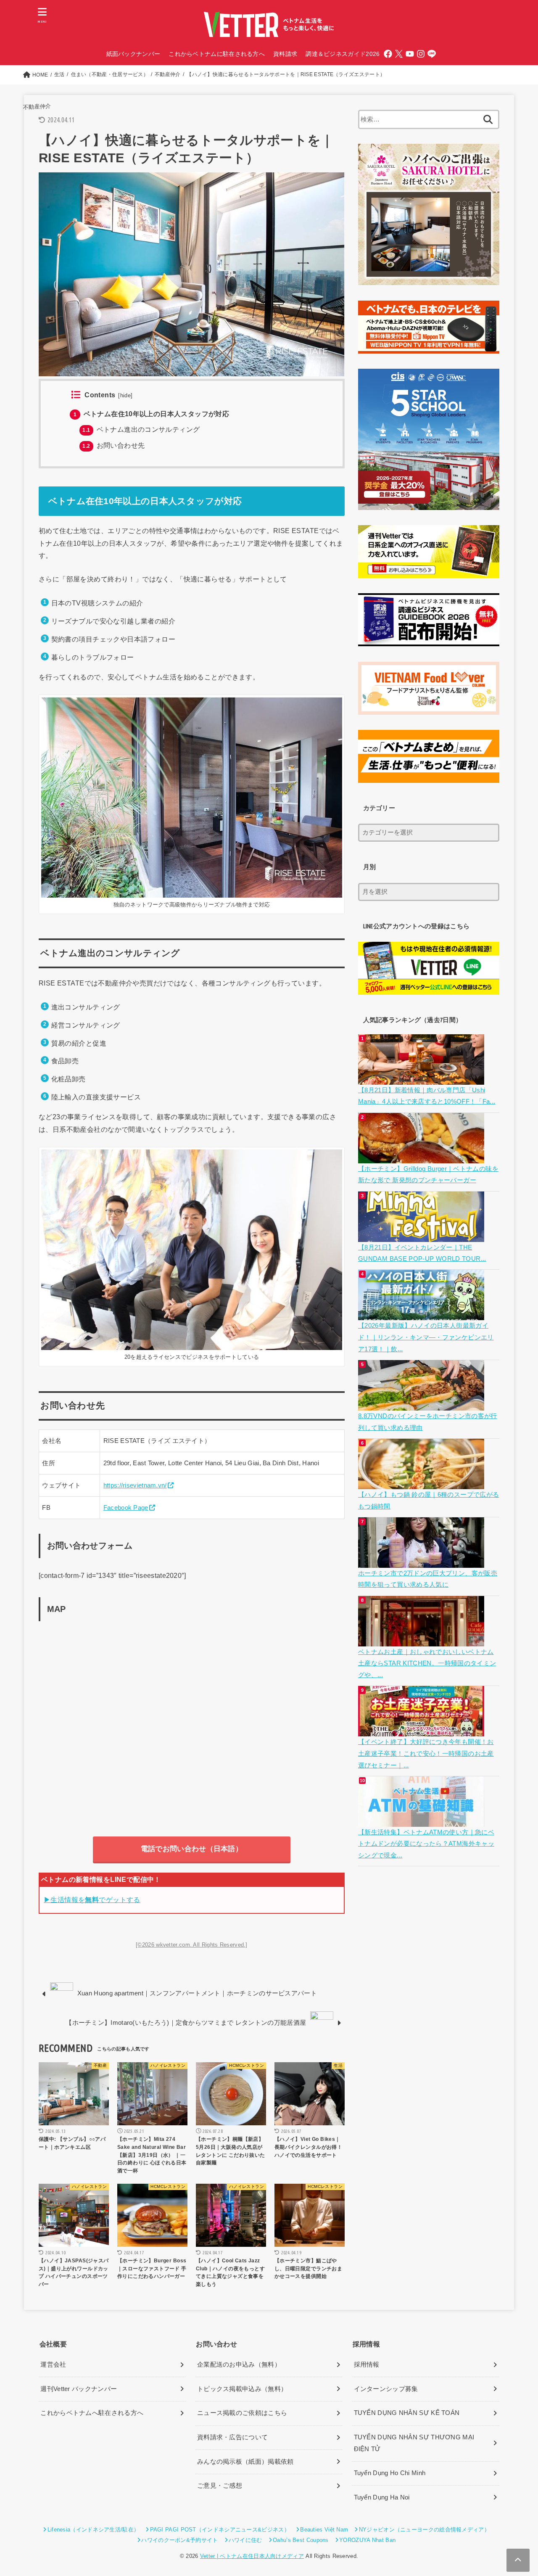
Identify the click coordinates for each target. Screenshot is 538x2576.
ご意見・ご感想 (220, 2486)
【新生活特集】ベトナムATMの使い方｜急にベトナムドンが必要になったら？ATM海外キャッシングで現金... (426, 1844)
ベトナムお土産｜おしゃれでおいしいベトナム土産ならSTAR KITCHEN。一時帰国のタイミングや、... (427, 1663)
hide (126, 396)
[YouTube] (410, 54)
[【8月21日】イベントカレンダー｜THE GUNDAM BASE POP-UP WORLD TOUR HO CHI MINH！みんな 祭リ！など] (422, 1236)
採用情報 (367, 2365)
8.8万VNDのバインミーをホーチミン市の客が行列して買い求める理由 (428, 1422)
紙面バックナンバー (133, 54)
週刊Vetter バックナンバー (79, 2389)
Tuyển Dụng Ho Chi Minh (390, 2473)
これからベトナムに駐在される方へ (217, 54)
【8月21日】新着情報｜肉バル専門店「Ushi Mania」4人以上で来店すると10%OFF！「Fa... (427, 1096)
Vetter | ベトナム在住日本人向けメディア (252, 2556)
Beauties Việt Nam (324, 2530)
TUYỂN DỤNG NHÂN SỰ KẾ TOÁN (407, 2413)
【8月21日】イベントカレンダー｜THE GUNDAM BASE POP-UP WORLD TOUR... (422, 1253)
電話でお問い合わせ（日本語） (192, 1849)
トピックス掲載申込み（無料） (242, 2389)
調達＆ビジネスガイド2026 (343, 54)
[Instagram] (421, 54)
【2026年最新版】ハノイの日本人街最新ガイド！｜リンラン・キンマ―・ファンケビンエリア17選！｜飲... (426, 1337)
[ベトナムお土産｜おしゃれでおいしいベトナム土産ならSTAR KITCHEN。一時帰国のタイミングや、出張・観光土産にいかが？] (422, 1640)
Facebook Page (126, 1508)
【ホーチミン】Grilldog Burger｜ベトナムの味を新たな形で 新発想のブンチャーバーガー (428, 1175)
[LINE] (432, 54)
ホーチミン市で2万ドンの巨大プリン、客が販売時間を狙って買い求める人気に (428, 1579)
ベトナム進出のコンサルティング (141, 429)
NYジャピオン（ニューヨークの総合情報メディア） (424, 2530)
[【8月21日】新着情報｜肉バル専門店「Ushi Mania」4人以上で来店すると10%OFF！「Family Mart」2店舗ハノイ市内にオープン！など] (422, 1078)
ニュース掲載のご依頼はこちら (242, 2413)
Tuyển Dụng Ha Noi (382, 2497)
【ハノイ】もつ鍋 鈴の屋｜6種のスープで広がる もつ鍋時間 (429, 1501)
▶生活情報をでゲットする (92, 1900)
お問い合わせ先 (113, 445)
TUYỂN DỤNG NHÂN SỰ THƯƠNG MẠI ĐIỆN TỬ (414, 2443)
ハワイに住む (245, 2540)
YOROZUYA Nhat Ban (367, 2540)
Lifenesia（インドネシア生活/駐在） (93, 2530)
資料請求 (285, 54)
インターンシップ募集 (386, 2389)
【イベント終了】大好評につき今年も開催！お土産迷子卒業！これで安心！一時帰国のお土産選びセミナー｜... (426, 1753)
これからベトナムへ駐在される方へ (92, 2413)
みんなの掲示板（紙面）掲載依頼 (245, 2462)
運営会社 (53, 2365)
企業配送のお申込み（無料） (239, 2365)
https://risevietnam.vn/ (135, 1485)
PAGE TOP (517, 2492)
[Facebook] (388, 54)
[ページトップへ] (518, 2560)
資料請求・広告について (232, 2437)
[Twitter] (399, 54)
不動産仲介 (37, 106)
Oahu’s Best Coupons (301, 2540)
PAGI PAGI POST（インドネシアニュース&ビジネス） (220, 2530)
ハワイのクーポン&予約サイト (179, 2540)
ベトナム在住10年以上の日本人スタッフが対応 (151, 414)
